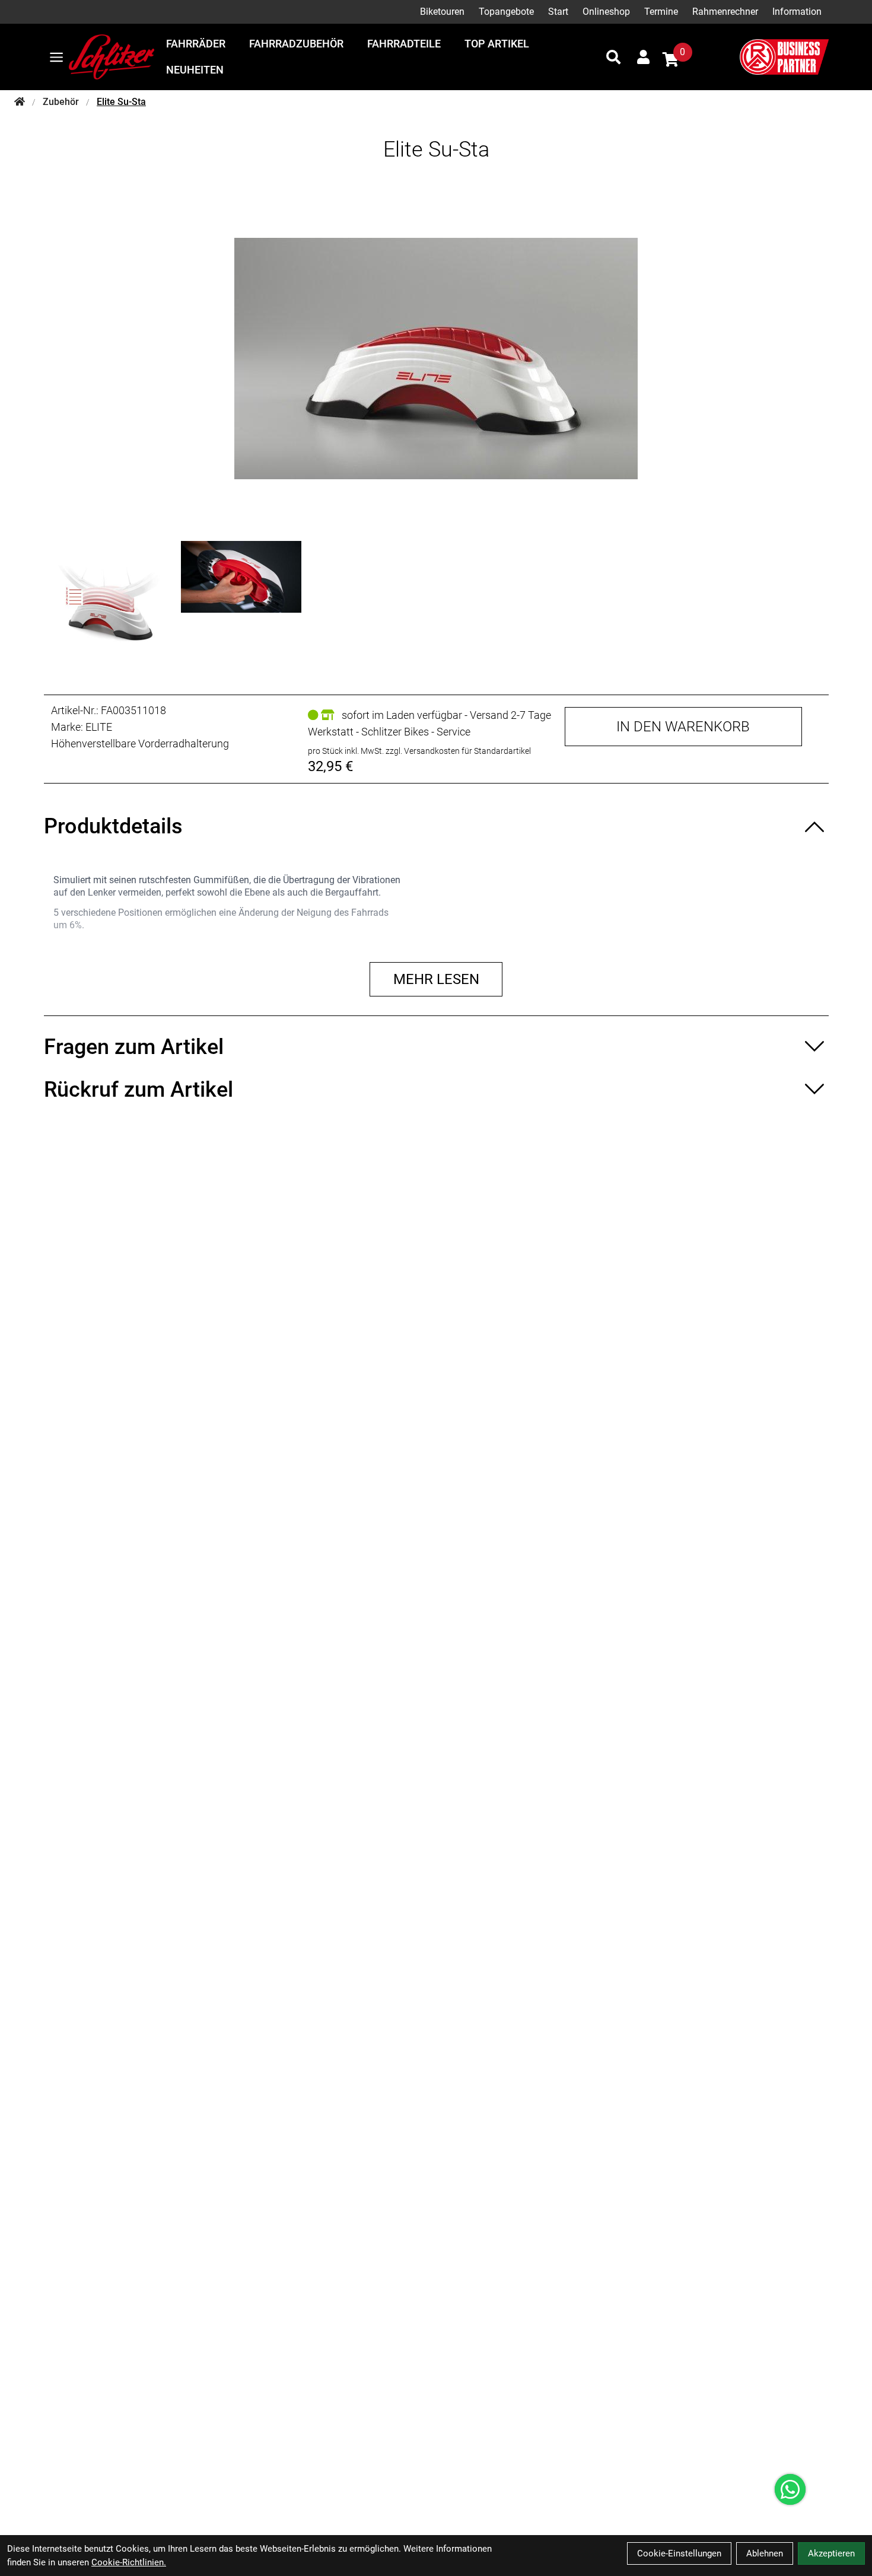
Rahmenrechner (725, 12)
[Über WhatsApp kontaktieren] (790, 2489)
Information (797, 12)
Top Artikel (497, 44)
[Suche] (613, 57)
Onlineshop (606, 12)
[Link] (56, 57)
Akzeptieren (831, 2553)
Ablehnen (765, 2553)
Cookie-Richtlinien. (129, 2562)
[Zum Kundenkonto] (643, 57)
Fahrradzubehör (296, 44)
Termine (661, 12)
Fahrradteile (404, 44)
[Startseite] (20, 102)
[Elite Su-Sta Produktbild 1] (111, 601)
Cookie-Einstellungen (679, 2553)
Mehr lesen (436, 979)
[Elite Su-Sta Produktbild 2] (241, 601)
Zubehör (61, 102)
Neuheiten (195, 70)
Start (558, 12)
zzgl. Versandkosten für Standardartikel (458, 751)
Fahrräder (196, 44)
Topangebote (506, 12)
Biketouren (442, 12)
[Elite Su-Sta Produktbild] (436, 358)
